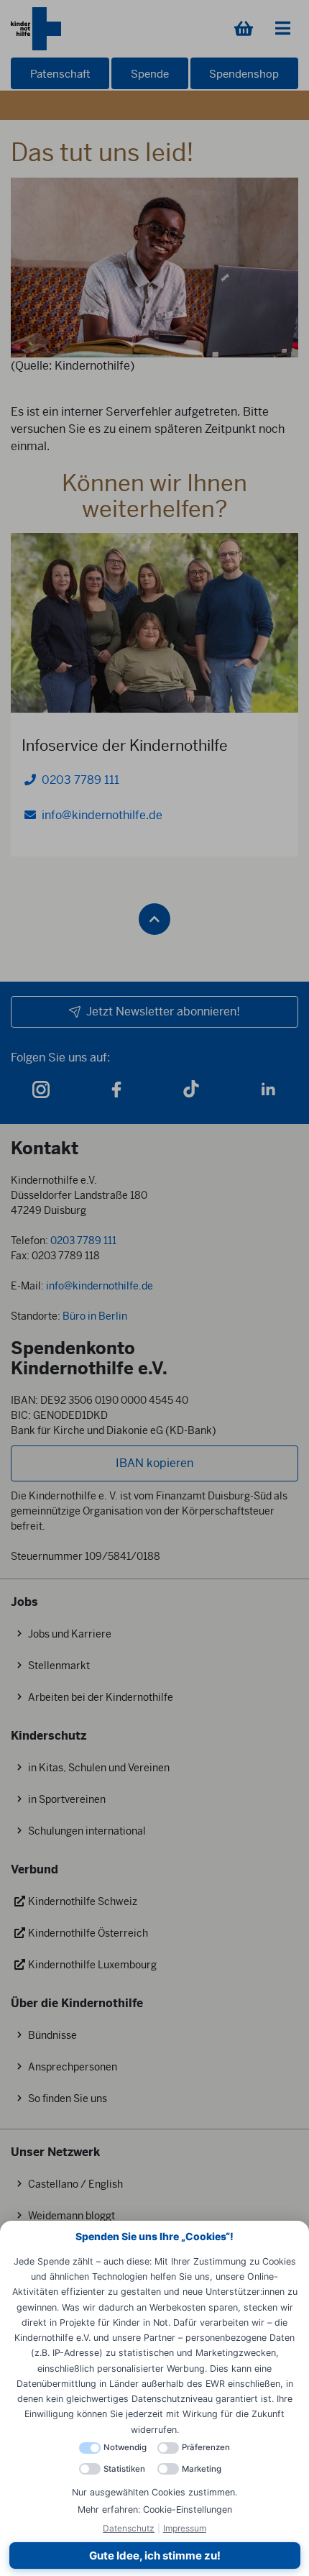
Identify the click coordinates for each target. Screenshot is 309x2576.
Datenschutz (129, 2528)
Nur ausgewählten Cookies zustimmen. (154, 2492)
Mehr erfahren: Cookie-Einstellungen (155, 2509)
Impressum (185, 2528)
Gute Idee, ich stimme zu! (155, 2556)
